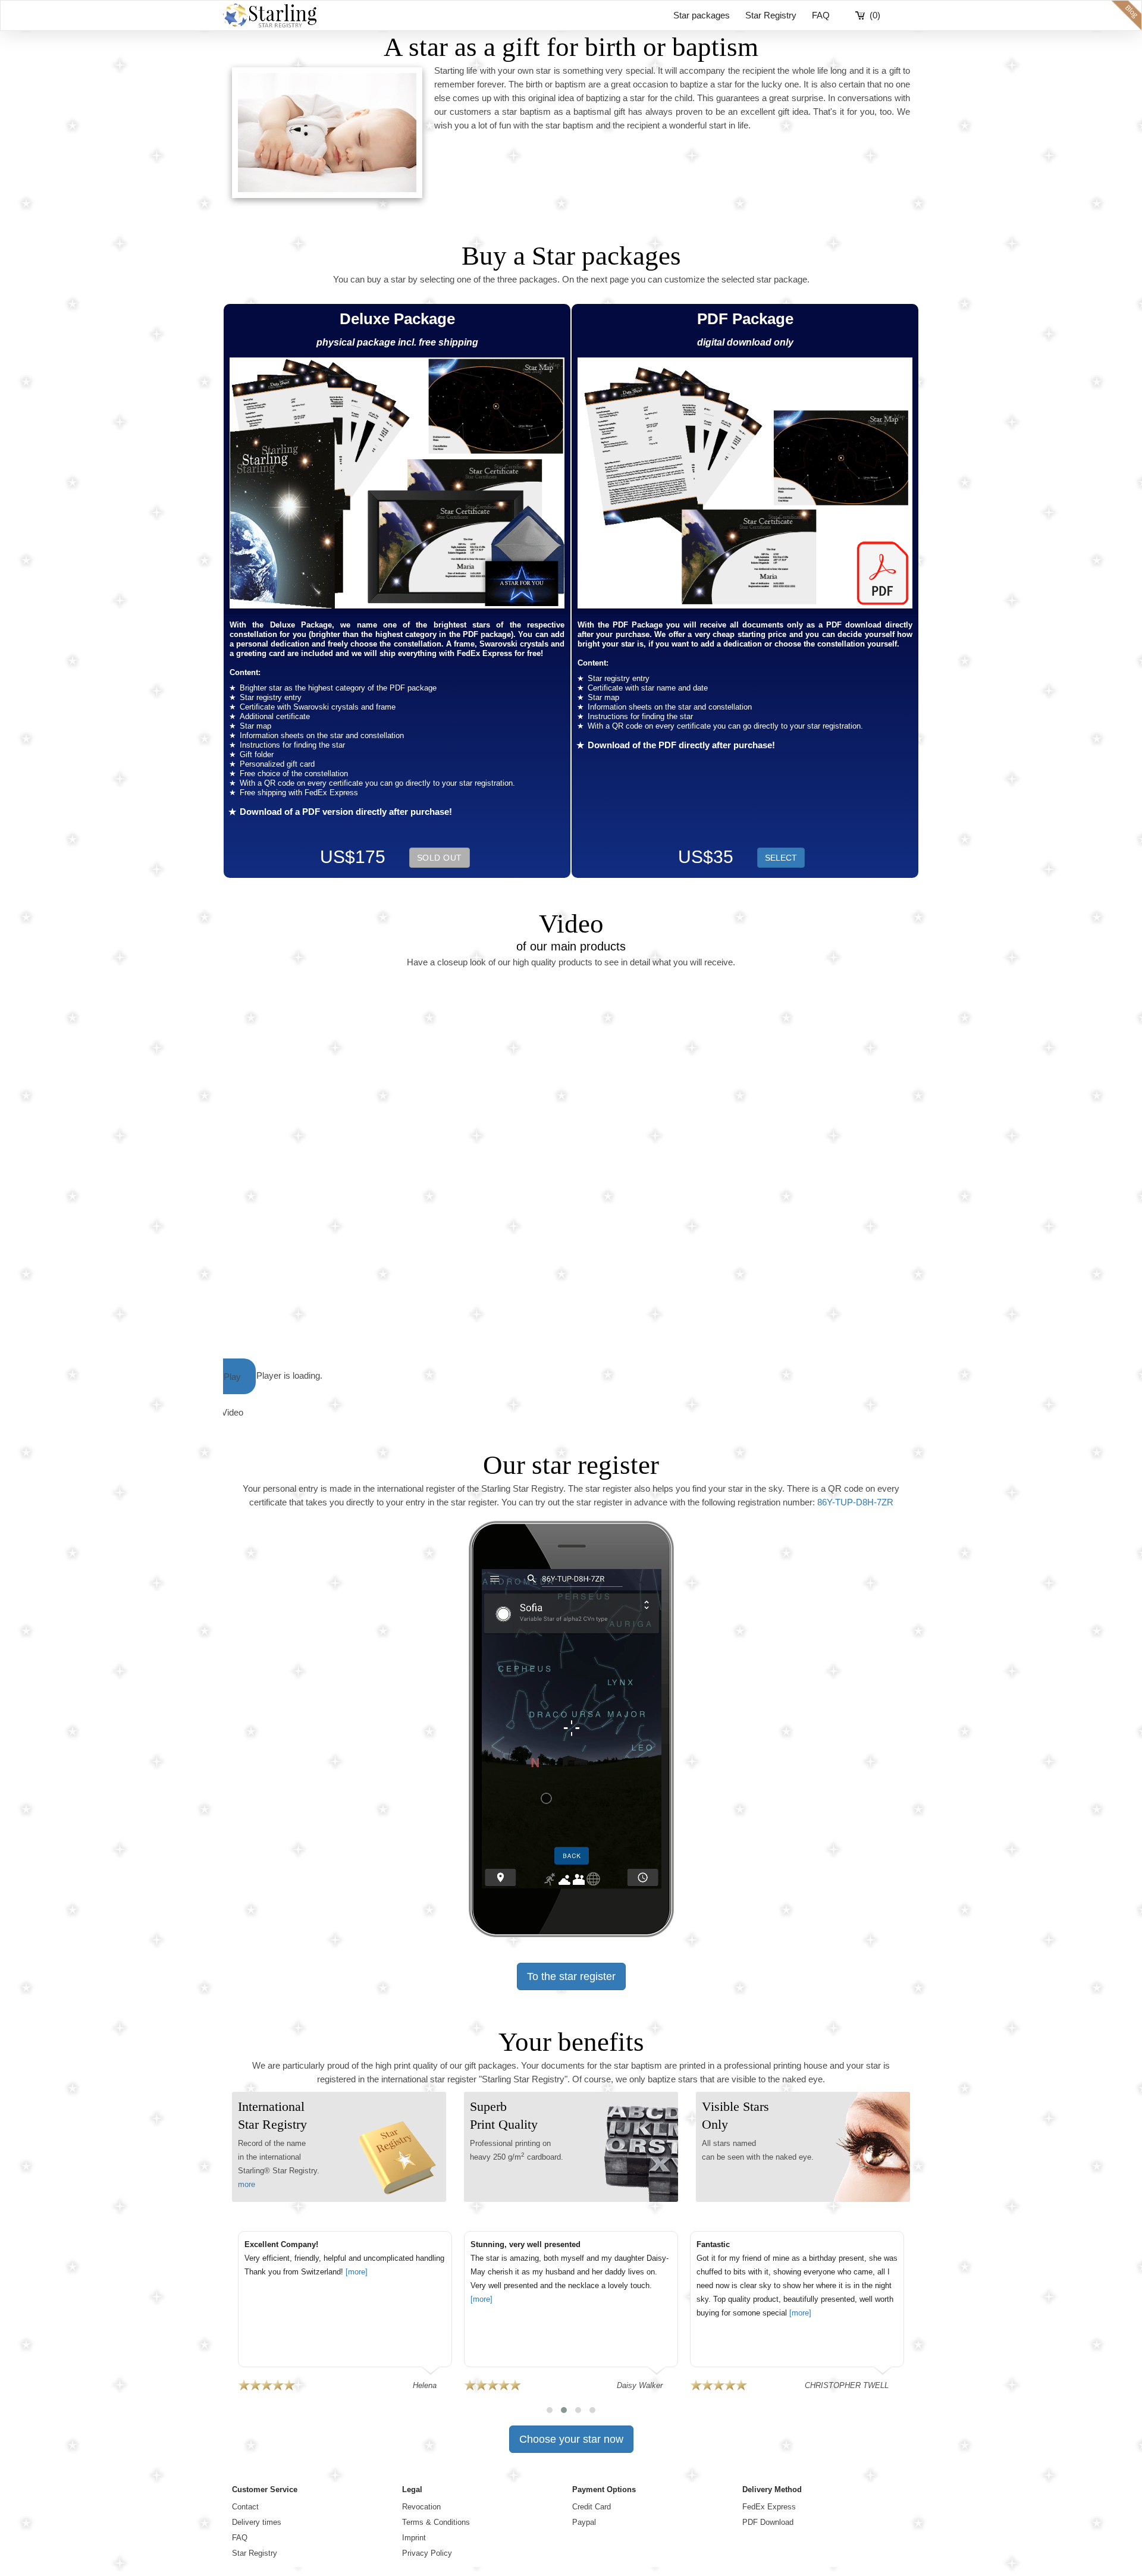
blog (1127, 15)
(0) (875, 15)
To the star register (571, 1976)
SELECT (781, 858)
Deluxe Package (397, 319)
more (247, 2184)
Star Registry (771, 15)
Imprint (414, 2538)
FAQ (821, 15)
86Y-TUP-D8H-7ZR (855, 1502)
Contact (245, 2507)
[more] (357, 2272)
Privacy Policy (427, 2553)
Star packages (702, 15)
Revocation (421, 2507)
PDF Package (745, 319)
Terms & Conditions (436, 2522)
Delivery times (257, 2522)
